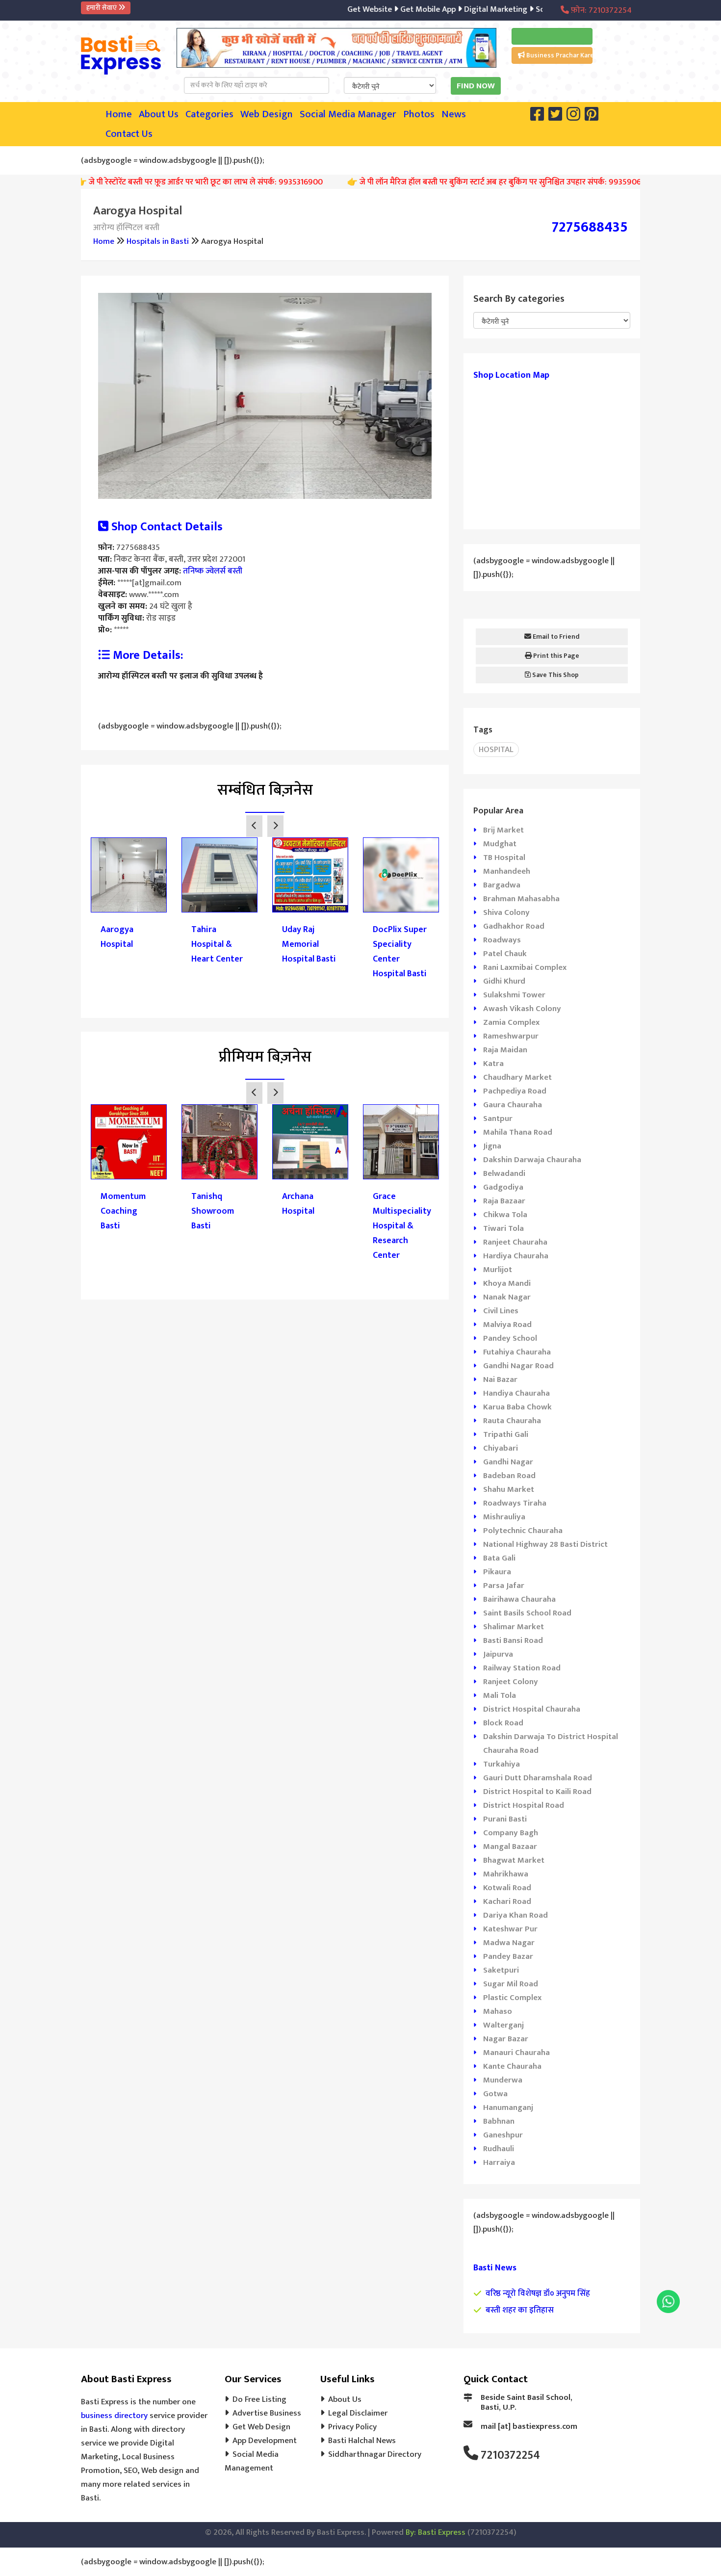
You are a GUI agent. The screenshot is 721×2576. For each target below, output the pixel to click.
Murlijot (498, 1270)
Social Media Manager (348, 114)
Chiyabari (501, 1448)
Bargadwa (502, 885)
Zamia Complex (511, 1022)
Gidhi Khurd (504, 981)
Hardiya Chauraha (516, 1256)
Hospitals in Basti (158, 241)
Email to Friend (555, 637)
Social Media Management (252, 2461)
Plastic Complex (512, 1998)
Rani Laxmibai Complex (525, 967)
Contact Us (129, 134)
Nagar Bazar (506, 2039)
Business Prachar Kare (559, 55)
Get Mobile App (393, 9)
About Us (159, 114)
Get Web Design (261, 2427)
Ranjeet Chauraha (515, 1242)
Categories (209, 114)
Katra (493, 1064)
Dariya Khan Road (515, 1915)
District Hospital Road (524, 1805)
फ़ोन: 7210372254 (600, 10)
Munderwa (503, 2080)
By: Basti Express (436, 2532)
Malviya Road (507, 1325)
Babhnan (499, 2121)
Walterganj (503, 2025)
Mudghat (500, 844)
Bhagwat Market (514, 1860)
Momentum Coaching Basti (123, 1211)
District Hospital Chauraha (532, 1709)
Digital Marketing (461, 9)
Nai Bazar (500, 1379)
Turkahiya (502, 1764)
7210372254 (510, 2455)
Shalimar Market (514, 1627)
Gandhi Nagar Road (518, 1366)
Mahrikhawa (506, 1874)
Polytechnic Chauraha (523, 1531)
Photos (419, 114)
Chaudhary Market (517, 1077)
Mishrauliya (504, 1517)
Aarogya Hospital (117, 937)
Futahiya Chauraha (517, 1352)
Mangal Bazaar (510, 1847)
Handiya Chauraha (516, 1393)
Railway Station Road (522, 1668)
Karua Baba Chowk (517, 1407)
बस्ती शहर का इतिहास (520, 2310)
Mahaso (498, 2011)
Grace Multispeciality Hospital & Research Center (401, 1226)
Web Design (267, 114)
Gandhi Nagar (508, 1462)
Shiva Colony (506, 912)
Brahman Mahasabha (521, 899)
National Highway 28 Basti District (545, 1544)
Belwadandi (504, 1173)
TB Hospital (504, 858)
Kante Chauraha (512, 2066)
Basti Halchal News (362, 2441)
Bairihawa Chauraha (519, 1599)
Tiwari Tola (503, 1228)
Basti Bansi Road (513, 1640)
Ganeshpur (503, 2135)
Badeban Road (509, 1476)
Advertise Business (267, 2413)
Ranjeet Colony (511, 1682)
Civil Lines (501, 1311)
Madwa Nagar (509, 1943)
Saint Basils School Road (527, 1613)
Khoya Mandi (507, 1283)
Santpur (498, 1119)
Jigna (492, 1146)
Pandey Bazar (508, 1956)
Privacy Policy (352, 2427)
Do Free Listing (259, 2399)
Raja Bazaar (504, 1201)
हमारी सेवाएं (102, 8)
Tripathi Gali (506, 1434)
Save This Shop (555, 675)
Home (119, 114)
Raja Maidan (505, 1050)
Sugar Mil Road (511, 1984)
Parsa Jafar (504, 1586)
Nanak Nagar (507, 1297)
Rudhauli (499, 2149)
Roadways (502, 940)
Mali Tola (500, 1695)
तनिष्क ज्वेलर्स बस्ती (213, 571)
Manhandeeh (507, 871)
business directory (114, 2416)
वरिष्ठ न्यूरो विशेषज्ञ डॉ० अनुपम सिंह (538, 2293)
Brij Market (503, 830)
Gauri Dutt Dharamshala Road (538, 1778)
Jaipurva (498, 1654)
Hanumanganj (508, 2108)
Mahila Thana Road (518, 1132)
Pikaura (497, 1572)
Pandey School (510, 1338)
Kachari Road (507, 1901)
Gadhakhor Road (514, 926)
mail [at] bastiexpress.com (529, 2426)
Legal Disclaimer (358, 2413)
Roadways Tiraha (515, 1503)
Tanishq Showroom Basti (213, 1211)
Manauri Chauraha (516, 2053)
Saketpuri (501, 1970)
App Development (265, 2441)
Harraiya (499, 2162)
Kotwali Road (507, 1888)
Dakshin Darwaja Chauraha (532, 1160)
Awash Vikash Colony (522, 1009)
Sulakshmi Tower (514, 995)
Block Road (503, 1723)
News (454, 114)
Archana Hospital (298, 1204)
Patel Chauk (505, 954)
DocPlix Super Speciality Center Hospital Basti (400, 952)
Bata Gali (499, 1558)
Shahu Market (509, 1489)
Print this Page (555, 656)
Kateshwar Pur (510, 1929)
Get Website (336, 9)
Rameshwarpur (511, 1036)
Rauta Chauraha (512, 1421)
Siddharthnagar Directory (375, 2454)
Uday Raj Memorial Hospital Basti (309, 944)
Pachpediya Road (515, 1091)
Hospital (496, 750)
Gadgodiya (503, 1187)
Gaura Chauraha (513, 1105)
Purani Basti (505, 1819)
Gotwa (495, 2094)
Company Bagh (511, 1833)
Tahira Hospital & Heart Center (217, 944)
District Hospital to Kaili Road (537, 1792)
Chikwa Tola (505, 1215)
